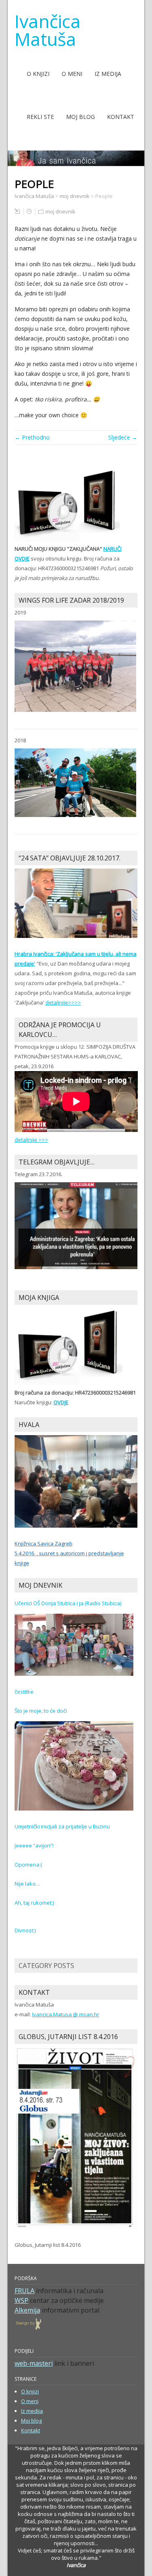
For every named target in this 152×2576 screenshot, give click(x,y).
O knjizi (38, 74)
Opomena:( (28, 1865)
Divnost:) (25, 1930)
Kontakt (121, 117)
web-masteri (34, 2363)
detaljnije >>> (31, 1140)
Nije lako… (27, 1884)
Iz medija (108, 74)
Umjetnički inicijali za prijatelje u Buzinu (62, 1826)
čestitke (24, 1692)
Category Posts (46, 1966)
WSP (21, 2300)
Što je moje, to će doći (41, 1711)
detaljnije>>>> (63, 1002)
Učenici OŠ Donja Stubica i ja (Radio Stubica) (68, 1603)
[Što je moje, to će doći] (74, 1765)
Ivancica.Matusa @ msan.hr (66, 2014)
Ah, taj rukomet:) (34, 1903)
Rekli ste (40, 117)
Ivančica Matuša (48, 30)
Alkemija (27, 2310)
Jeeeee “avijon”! (34, 1845)
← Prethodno (32, 437)
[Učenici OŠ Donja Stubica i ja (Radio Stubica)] (74, 1644)
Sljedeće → (123, 437)
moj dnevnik (60, 211)
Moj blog (80, 117)
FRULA (25, 2291)
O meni (72, 74)
